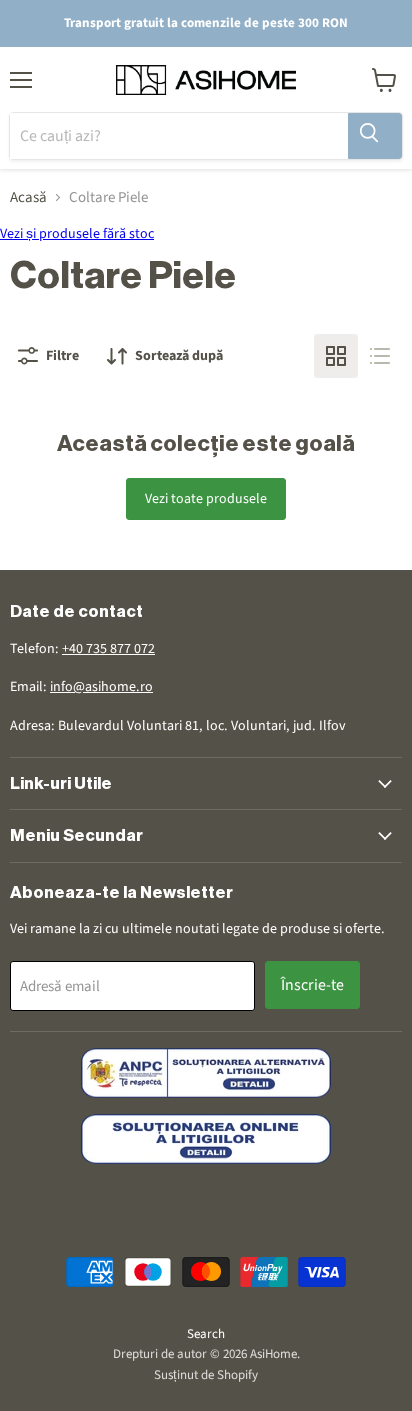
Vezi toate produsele (206, 499)
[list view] (380, 356)
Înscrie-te (312, 985)
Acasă (28, 197)
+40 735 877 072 (108, 649)
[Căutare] (375, 136)
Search (206, 1334)
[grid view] (336, 356)
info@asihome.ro (101, 687)
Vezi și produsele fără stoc (77, 234)
